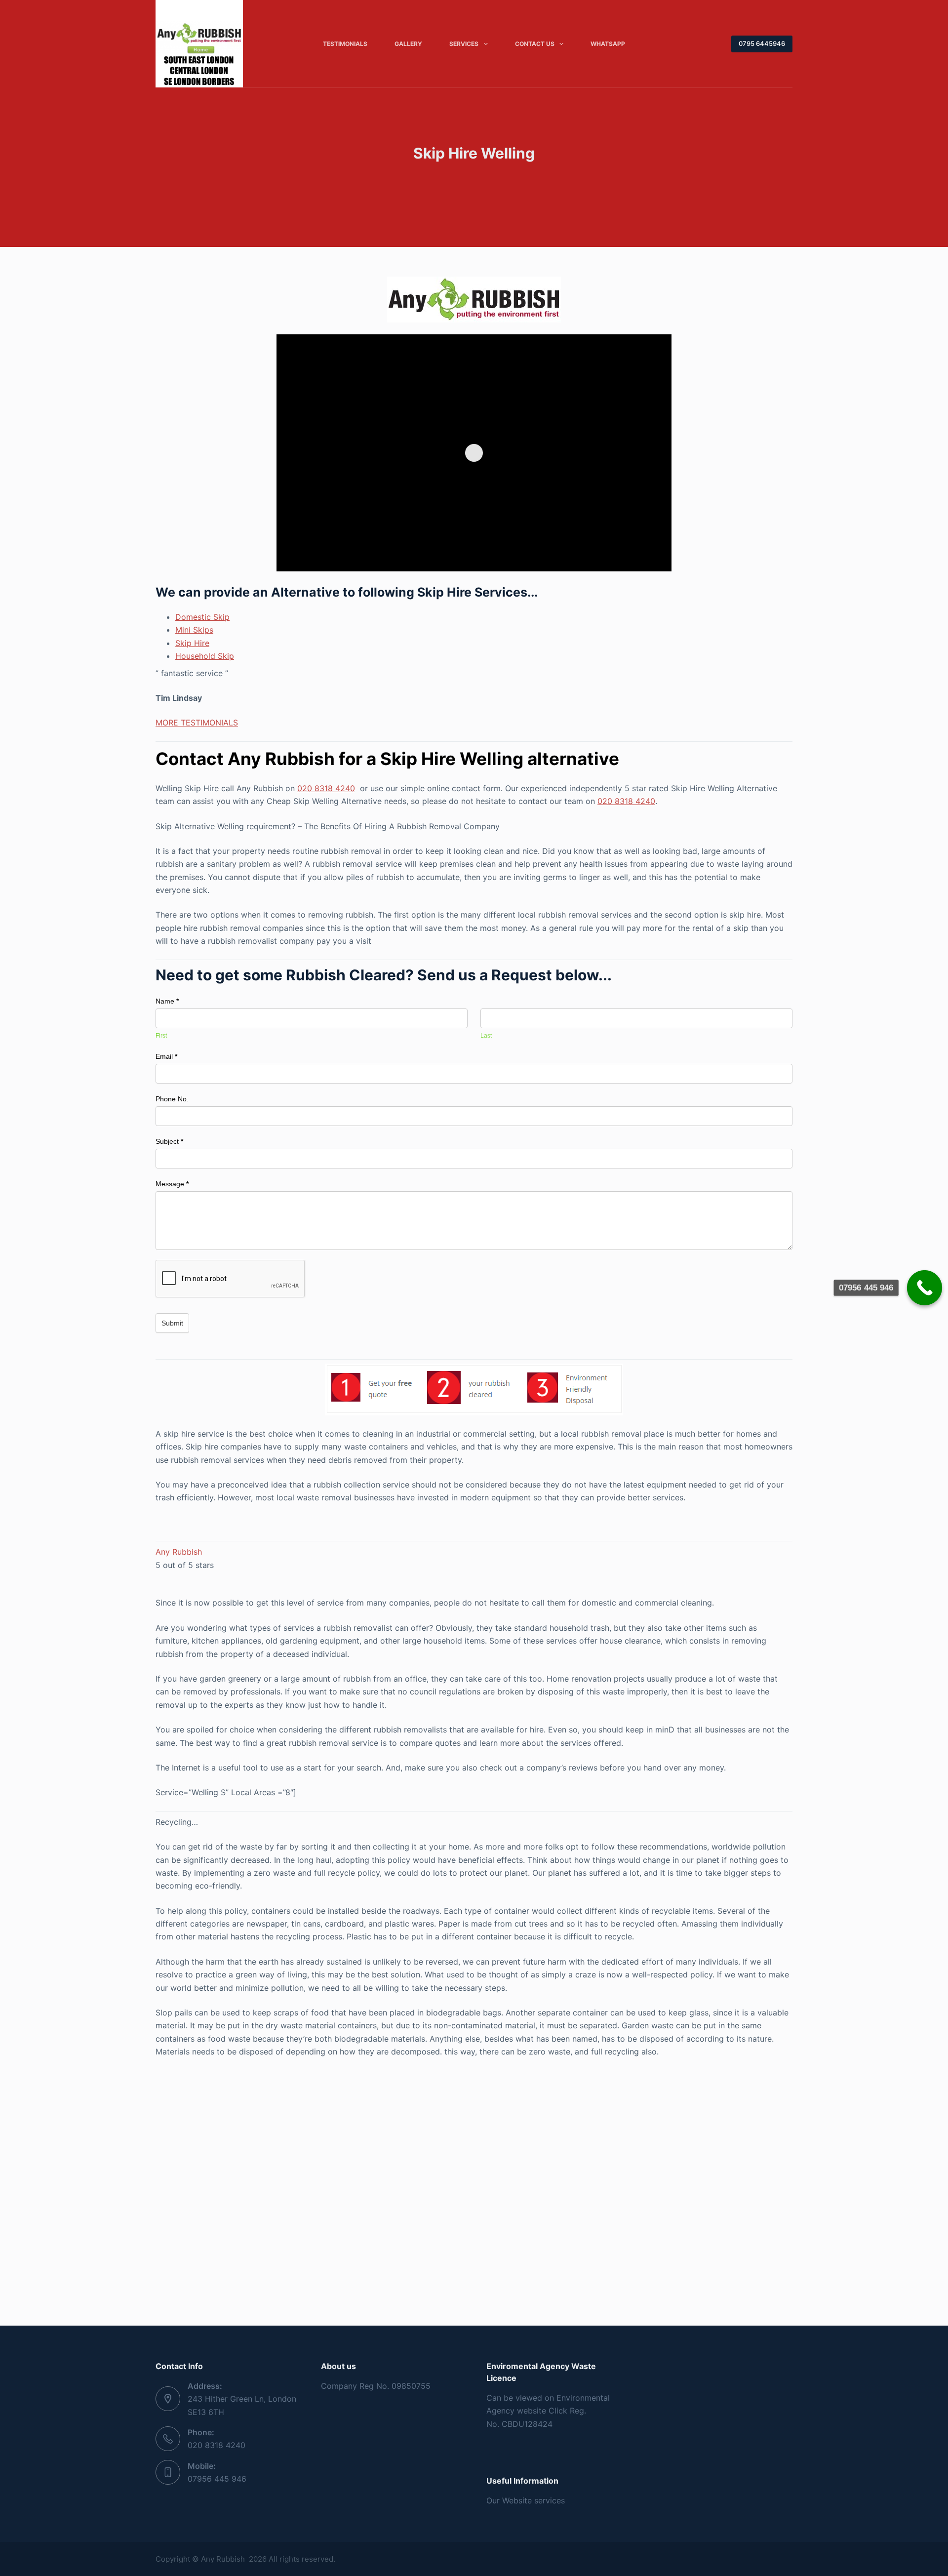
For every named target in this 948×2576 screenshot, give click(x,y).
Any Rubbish (179, 1552)
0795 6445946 (762, 43)
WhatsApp (608, 44)
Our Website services (526, 2500)
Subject (169, 1141)
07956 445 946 (217, 2479)
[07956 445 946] (925, 1288)
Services (464, 44)
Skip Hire (192, 643)
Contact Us (535, 44)
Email (166, 1056)
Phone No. (172, 1099)
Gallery (408, 44)
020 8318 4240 (326, 788)
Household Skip (205, 656)
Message (172, 1184)
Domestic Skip (202, 617)
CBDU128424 (527, 2424)
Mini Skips (194, 630)
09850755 (411, 2386)
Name (167, 1001)
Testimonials (345, 44)
